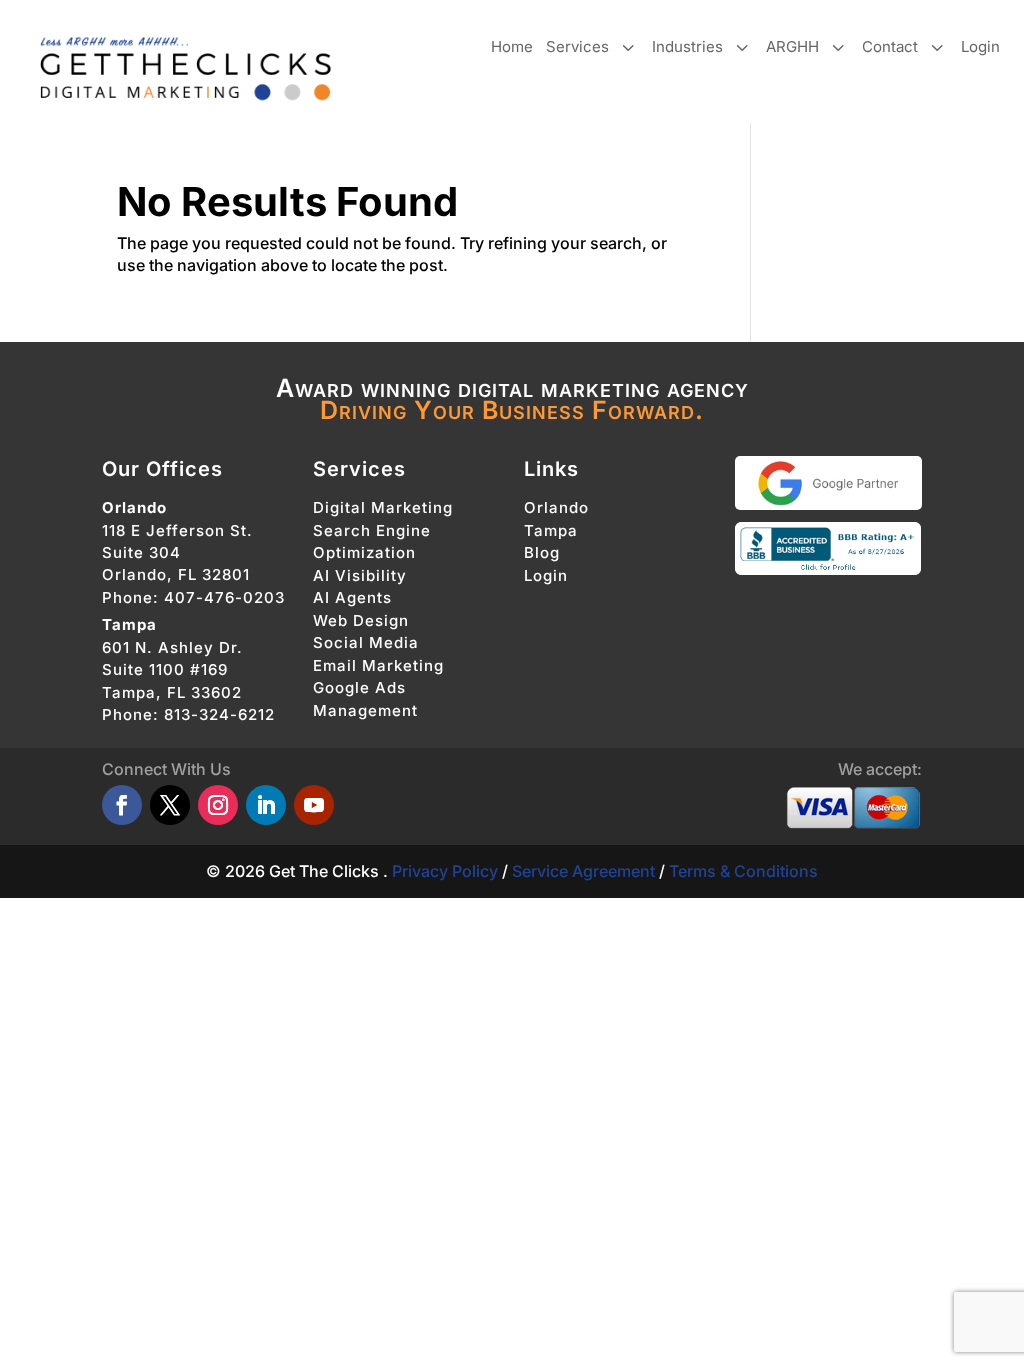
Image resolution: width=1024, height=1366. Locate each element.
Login (546, 575)
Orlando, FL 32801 (176, 574)
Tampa (551, 530)
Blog (542, 552)
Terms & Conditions (743, 871)
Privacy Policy (445, 871)
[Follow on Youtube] (314, 805)
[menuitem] (512, 46)
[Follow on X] (170, 805)
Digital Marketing (383, 507)
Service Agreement (583, 871)
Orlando (556, 507)
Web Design (361, 620)
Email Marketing (378, 665)
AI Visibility (360, 575)
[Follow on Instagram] (218, 805)
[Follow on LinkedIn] (266, 805)
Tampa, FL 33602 (172, 692)
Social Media (366, 642)
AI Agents (352, 597)
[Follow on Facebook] (122, 805)
